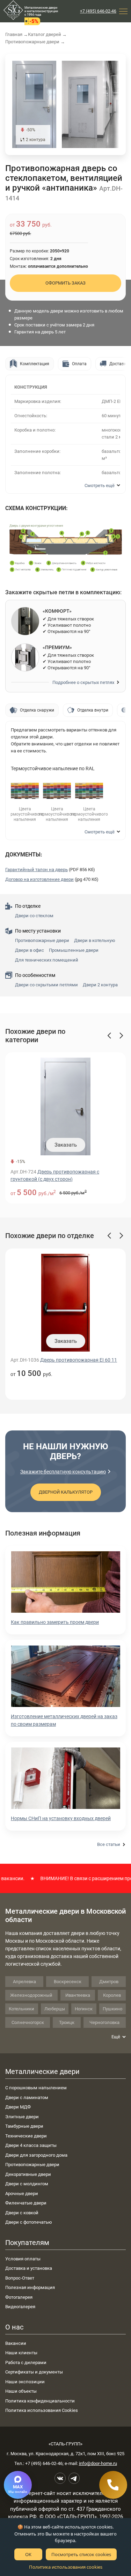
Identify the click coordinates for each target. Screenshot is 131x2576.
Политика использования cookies (66, 2567)
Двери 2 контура (100, 985)
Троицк (67, 2022)
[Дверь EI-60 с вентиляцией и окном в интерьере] (95, 104)
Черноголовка (104, 2022)
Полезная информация (30, 2287)
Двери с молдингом (27, 2184)
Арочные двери (22, 2194)
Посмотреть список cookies (81, 2554)
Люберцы (55, 2009)
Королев (112, 1995)
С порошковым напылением (36, 2088)
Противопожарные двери (42, 940)
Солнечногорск (28, 2022)
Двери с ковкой (22, 2213)
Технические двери (26, 2136)
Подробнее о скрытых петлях (83, 682)
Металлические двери (42, 2071)
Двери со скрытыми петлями (46, 985)
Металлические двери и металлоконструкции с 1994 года (41, 11)
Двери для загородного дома (36, 2155)
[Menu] (123, 11)
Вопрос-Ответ (20, 2278)
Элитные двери (22, 2117)
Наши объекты (21, 2391)
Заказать (66, 1145)
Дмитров (109, 1982)
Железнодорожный (31, 1995)
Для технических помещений (47, 960)
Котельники (21, 2009)
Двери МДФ (18, 2107)
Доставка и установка (29, 2268)
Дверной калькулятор (66, 1492)
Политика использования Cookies (42, 2410)
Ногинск (84, 2009)
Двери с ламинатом (27, 2097)
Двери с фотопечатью (29, 2222)
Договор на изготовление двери (39, 879)
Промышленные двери (74, 950)
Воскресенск (68, 1982)
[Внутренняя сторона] (34, 104)
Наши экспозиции (25, 2382)
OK (28, 2554)
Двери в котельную (95, 940)
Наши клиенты (21, 2353)
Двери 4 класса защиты (31, 2145)
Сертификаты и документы (34, 2372)
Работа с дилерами (26, 2362)
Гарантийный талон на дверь (37, 870)
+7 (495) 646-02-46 (98, 11)
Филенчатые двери (26, 2203)
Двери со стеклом (34, 916)
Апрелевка (24, 1982)
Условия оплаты (23, 2259)
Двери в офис (30, 950)
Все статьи (109, 1844)
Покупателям (27, 2243)
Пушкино (112, 2009)
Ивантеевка (78, 1995)
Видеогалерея (20, 2307)
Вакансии (16, 2343)
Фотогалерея (19, 2297)
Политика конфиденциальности (40, 2401)
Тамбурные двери (24, 2126)
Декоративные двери (28, 2174)
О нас (14, 2327)
